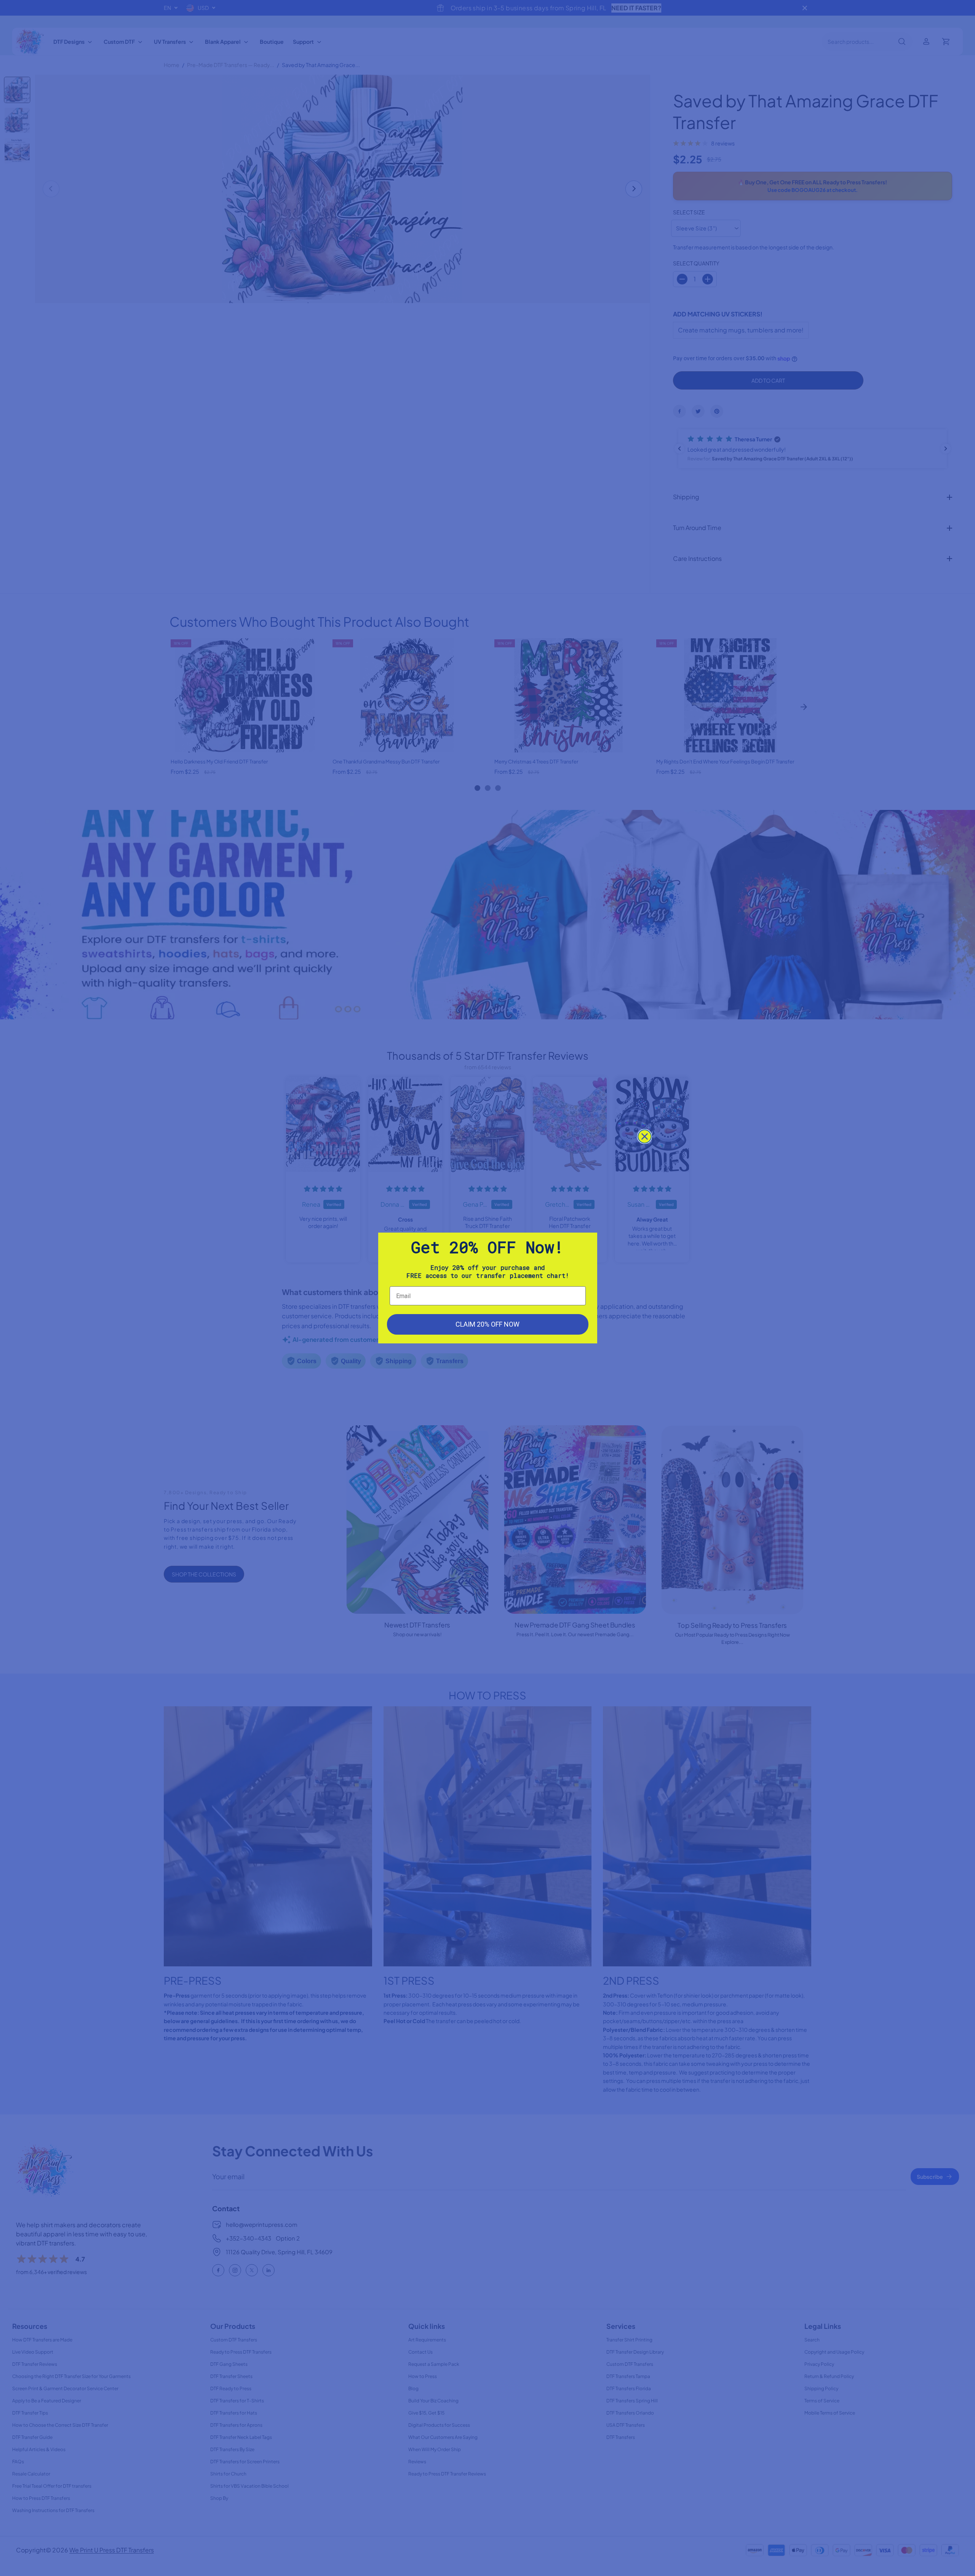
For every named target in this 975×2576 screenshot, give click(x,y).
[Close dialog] (645, 1136)
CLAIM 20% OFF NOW (487, 1324)
